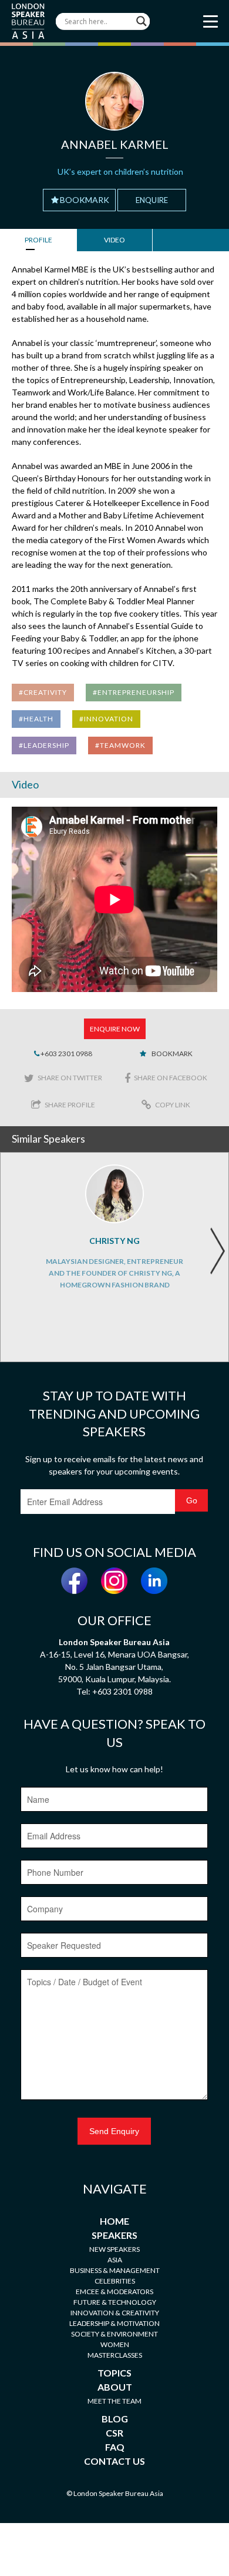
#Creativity (43, 692)
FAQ (115, 2447)
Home (114, 2221)
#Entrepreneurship (134, 692)
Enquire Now (115, 1029)
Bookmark (85, 200)
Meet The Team (114, 2401)
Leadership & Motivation (114, 2323)
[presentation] (217, 1251)
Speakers (114, 2235)
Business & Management (115, 2270)
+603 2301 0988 (66, 1054)
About (115, 2387)
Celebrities (115, 2281)
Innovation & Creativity (115, 2313)
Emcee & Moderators (114, 2292)
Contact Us (114, 2461)
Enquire (152, 200)
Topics (114, 2373)
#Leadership (44, 745)
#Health (36, 719)
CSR (114, 2433)
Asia (115, 2260)
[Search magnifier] (142, 21)
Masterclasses (115, 2355)
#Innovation (106, 719)
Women (115, 2344)
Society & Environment (114, 2334)
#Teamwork (120, 745)
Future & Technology (115, 2302)
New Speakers (114, 2249)
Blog (115, 2419)
